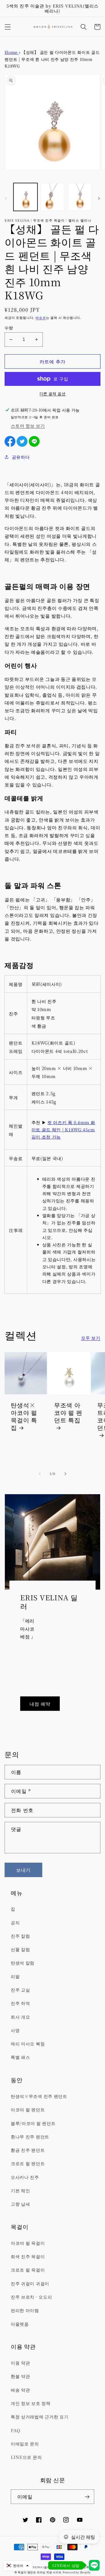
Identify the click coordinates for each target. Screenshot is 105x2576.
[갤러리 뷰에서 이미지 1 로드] (25, 197)
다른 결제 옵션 (53, 394)
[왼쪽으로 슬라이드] (6, 199)
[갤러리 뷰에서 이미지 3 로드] (80, 197)
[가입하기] (87, 2497)
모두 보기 (91, 1338)
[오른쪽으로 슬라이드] (99, 199)
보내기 (23, 1870)
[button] (8, 27)
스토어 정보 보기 (28, 426)
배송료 (41, 318)
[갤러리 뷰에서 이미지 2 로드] (52, 197)
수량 (9, 328)
